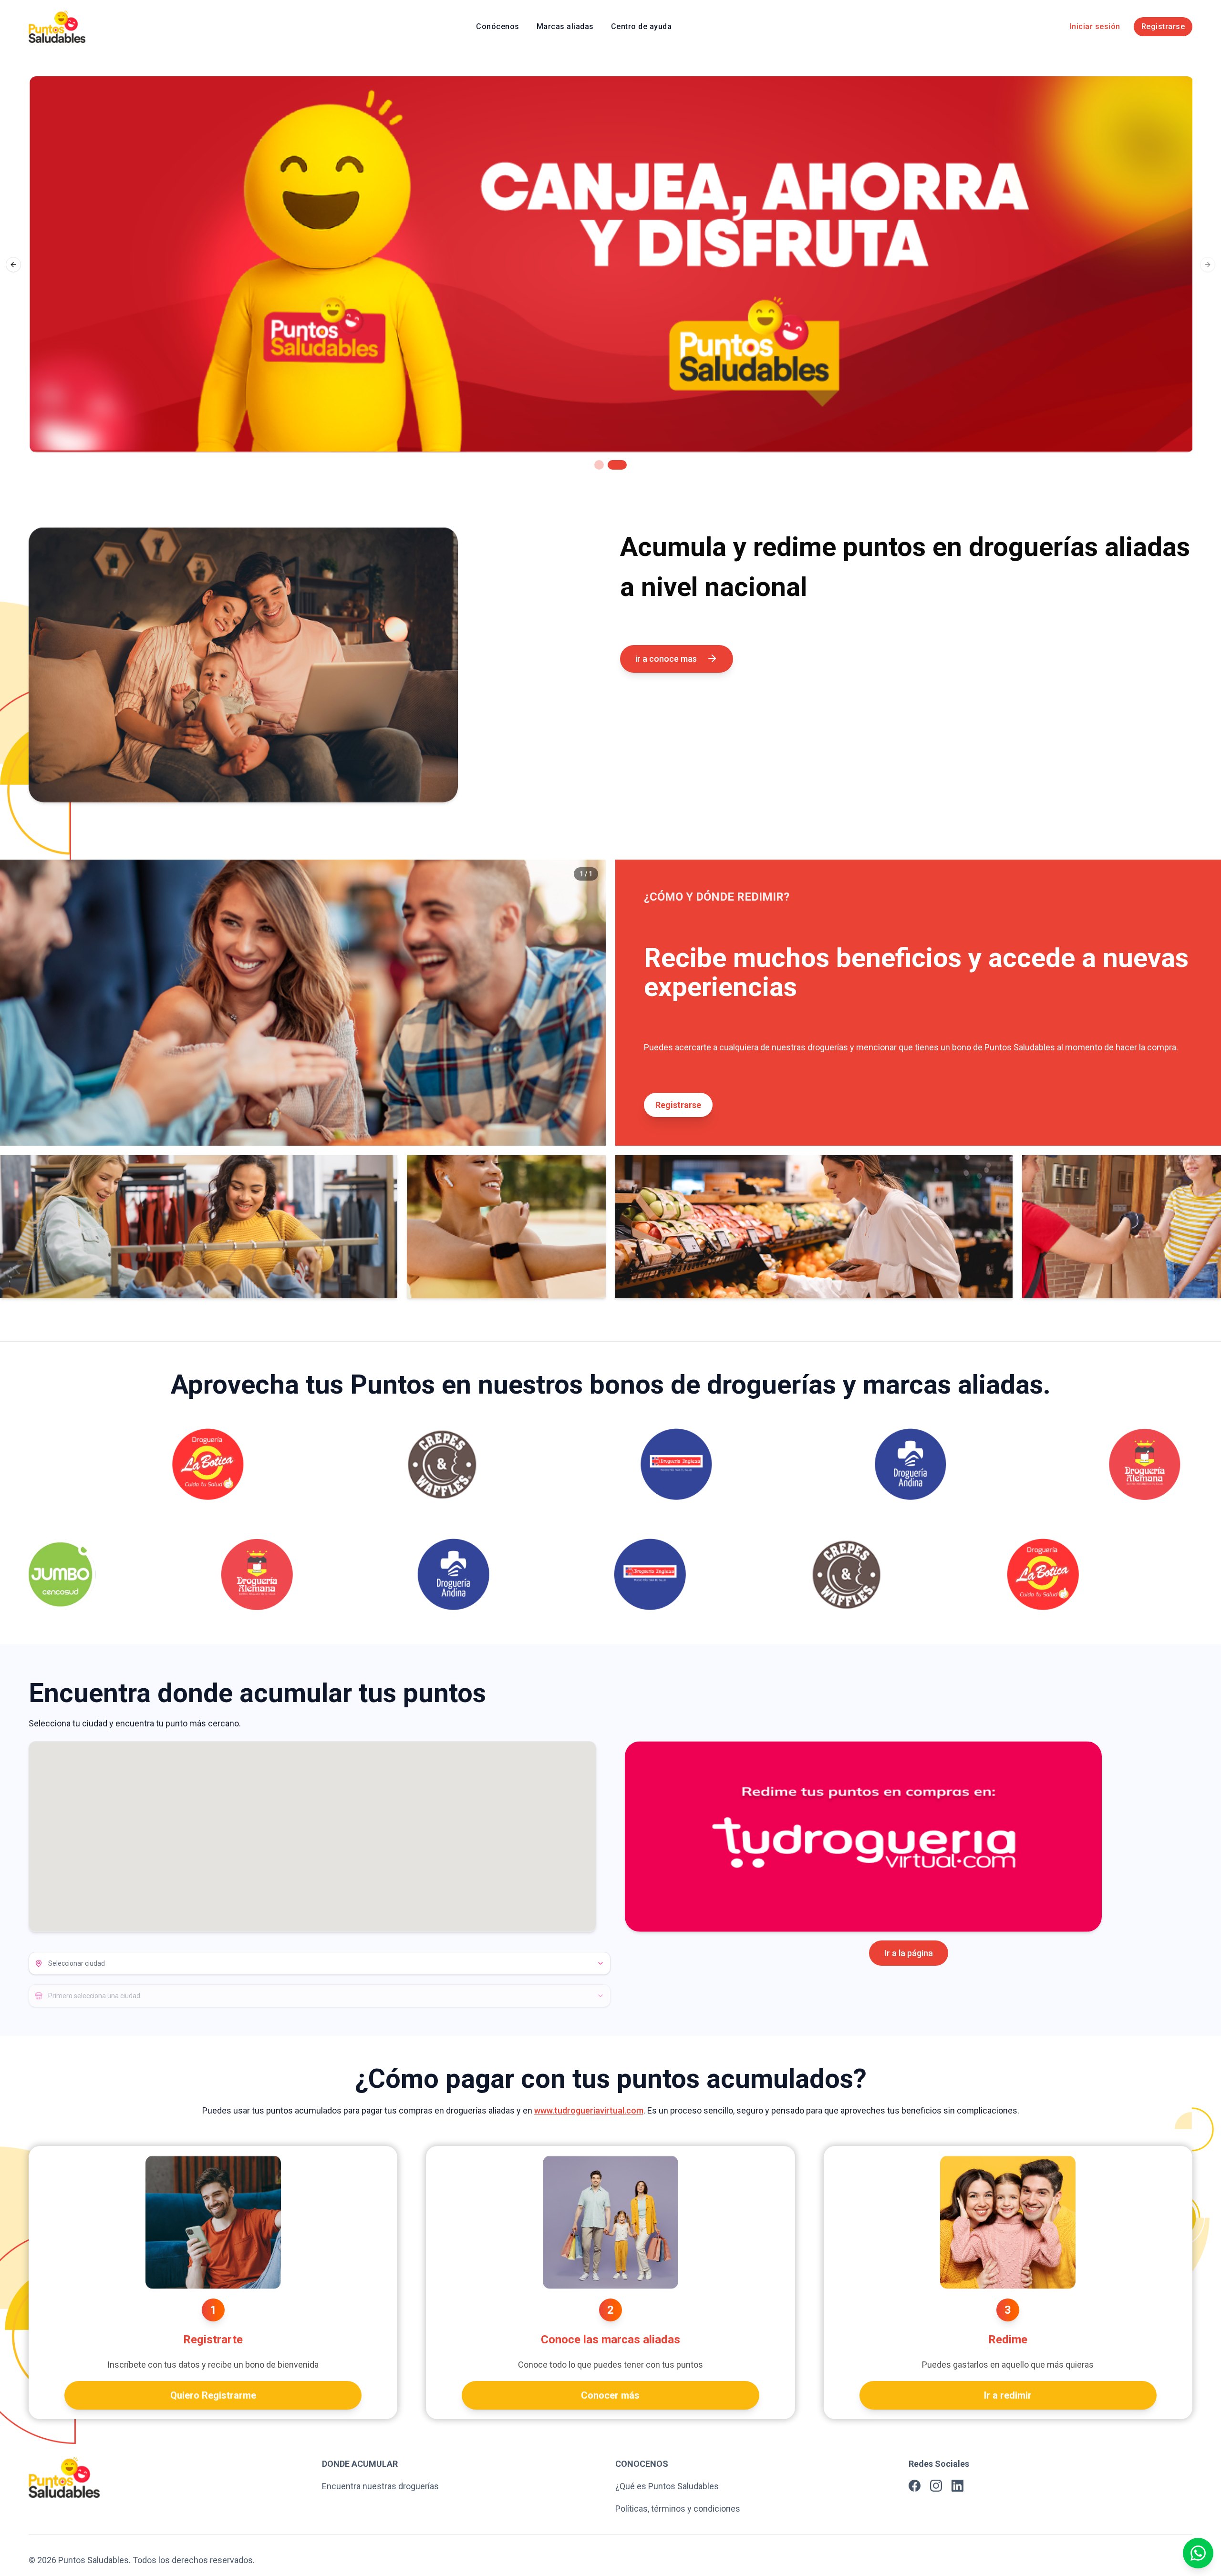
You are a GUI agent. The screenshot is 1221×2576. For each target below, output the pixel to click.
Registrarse (1163, 26)
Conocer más (610, 2395)
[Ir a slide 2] (617, 465)
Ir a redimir (1008, 2395)
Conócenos (498, 26)
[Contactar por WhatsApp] (1198, 2553)
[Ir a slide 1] (599, 465)
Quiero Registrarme (213, 2395)
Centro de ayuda (642, 26)
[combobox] (320, 1963)
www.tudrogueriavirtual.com (589, 2110)
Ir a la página (909, 1953)
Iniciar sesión (1095, 26)
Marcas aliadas (565, 26)
